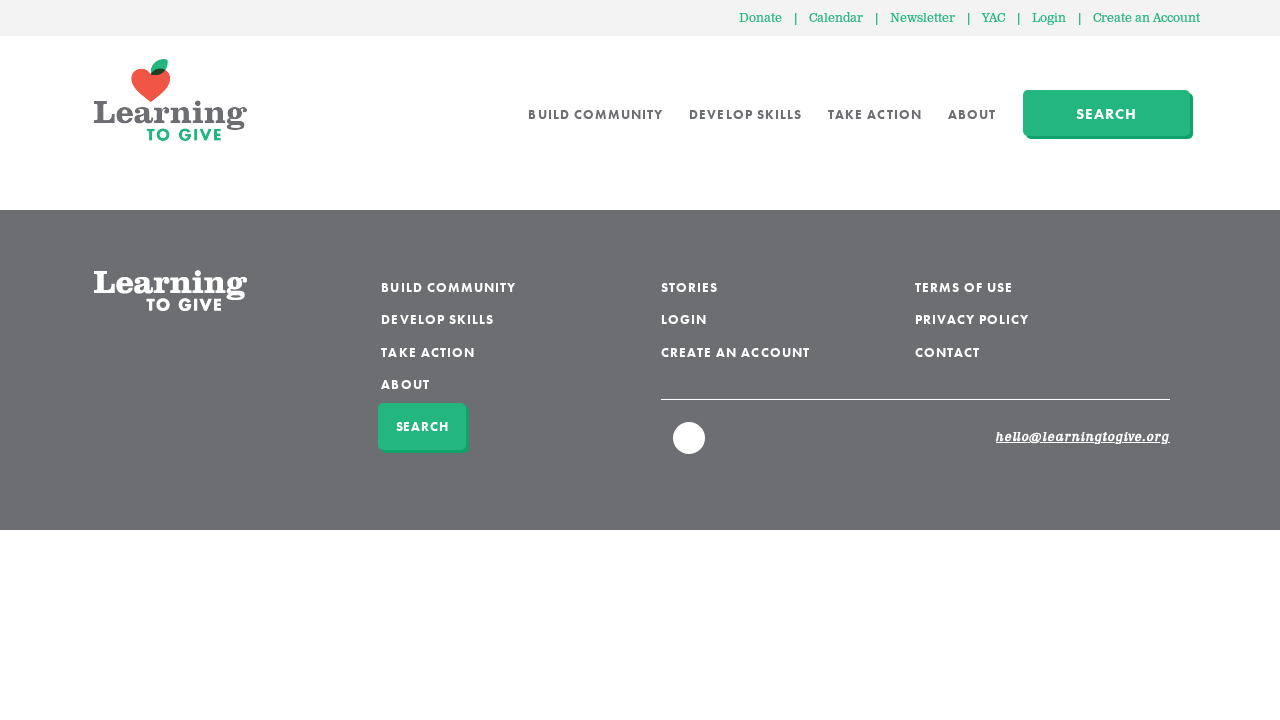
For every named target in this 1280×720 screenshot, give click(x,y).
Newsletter (922, 18)
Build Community (595, 114)
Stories (689, 287)
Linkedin (690, 447)
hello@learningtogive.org (1083, 438)
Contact (947, 352)
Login (1049, 18)
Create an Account (1146, 18)
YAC (993, 18)
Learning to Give (170, 100)
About (972, 114)
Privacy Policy (972, 319)
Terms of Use (964, 287)
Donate (760, 18)
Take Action (875, 114)
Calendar (836, 18)
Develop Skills (745, 114)
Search (1106, 114)
